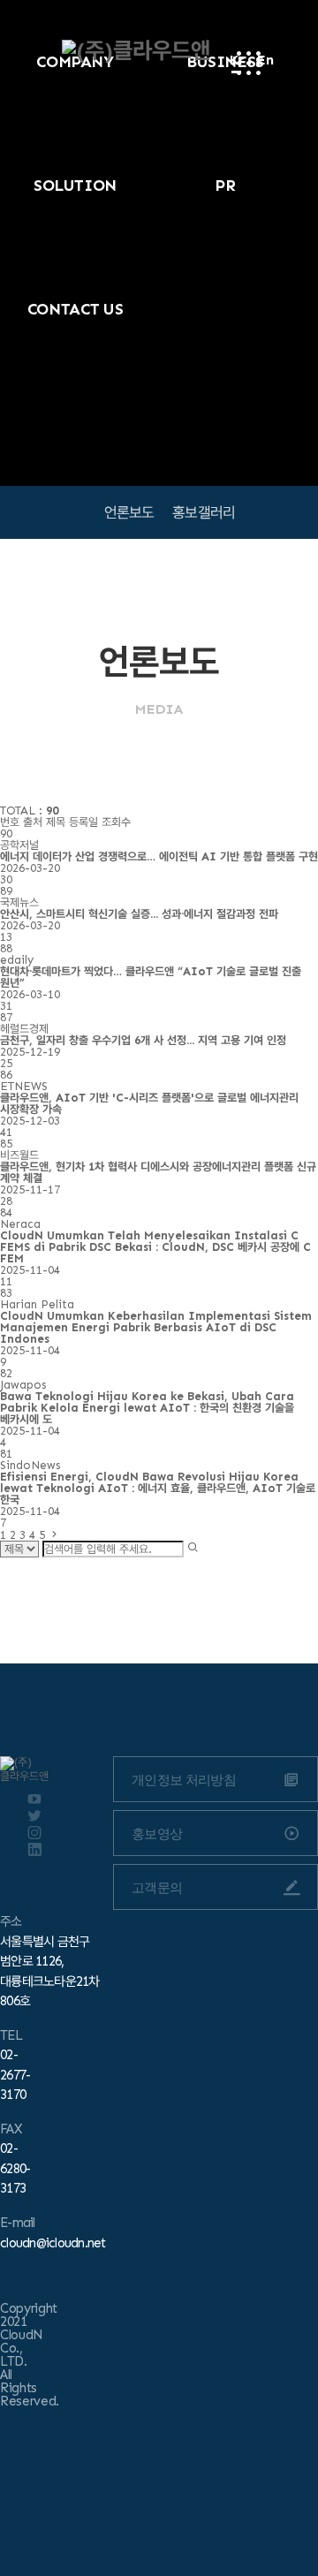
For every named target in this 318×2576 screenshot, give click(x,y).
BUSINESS (225, 62)
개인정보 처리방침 (184, 1780)
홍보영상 (157, 1834)
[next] (54, 1535)
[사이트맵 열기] (249, 63)
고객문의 (157, 1887)
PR (225, 186)
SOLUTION (75, 186)
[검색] (193, 1548)
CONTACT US (76, 309)
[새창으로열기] (34, 1799)
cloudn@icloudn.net (53, 2243)
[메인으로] (136, 51)
